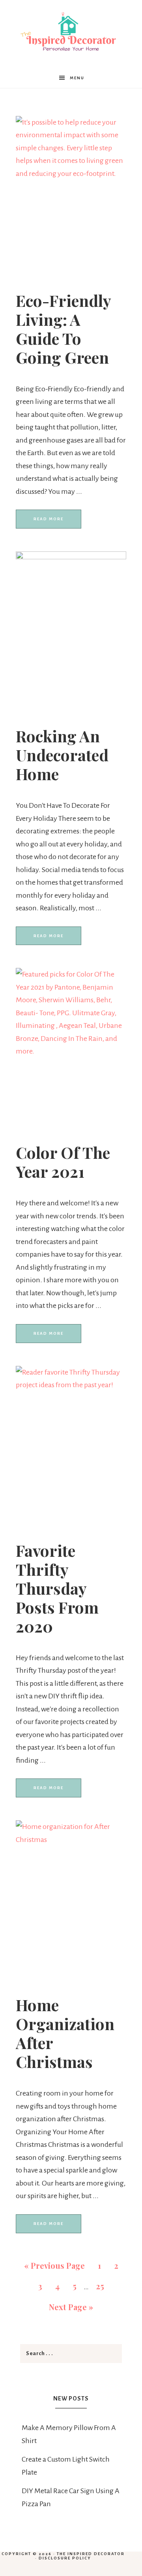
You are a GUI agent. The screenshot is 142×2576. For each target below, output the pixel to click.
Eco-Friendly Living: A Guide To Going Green (63, 329)
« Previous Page (54, 2265)
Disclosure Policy (65, 2558)
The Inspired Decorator (91, 2554)
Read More (49, 519)
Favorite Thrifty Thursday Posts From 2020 (57, 1588)
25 (100, 2286)
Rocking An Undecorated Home (62, 755)
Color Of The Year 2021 (63, 1162)
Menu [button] (77, 78)
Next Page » (71, 2307)
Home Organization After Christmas (65, 2033)
